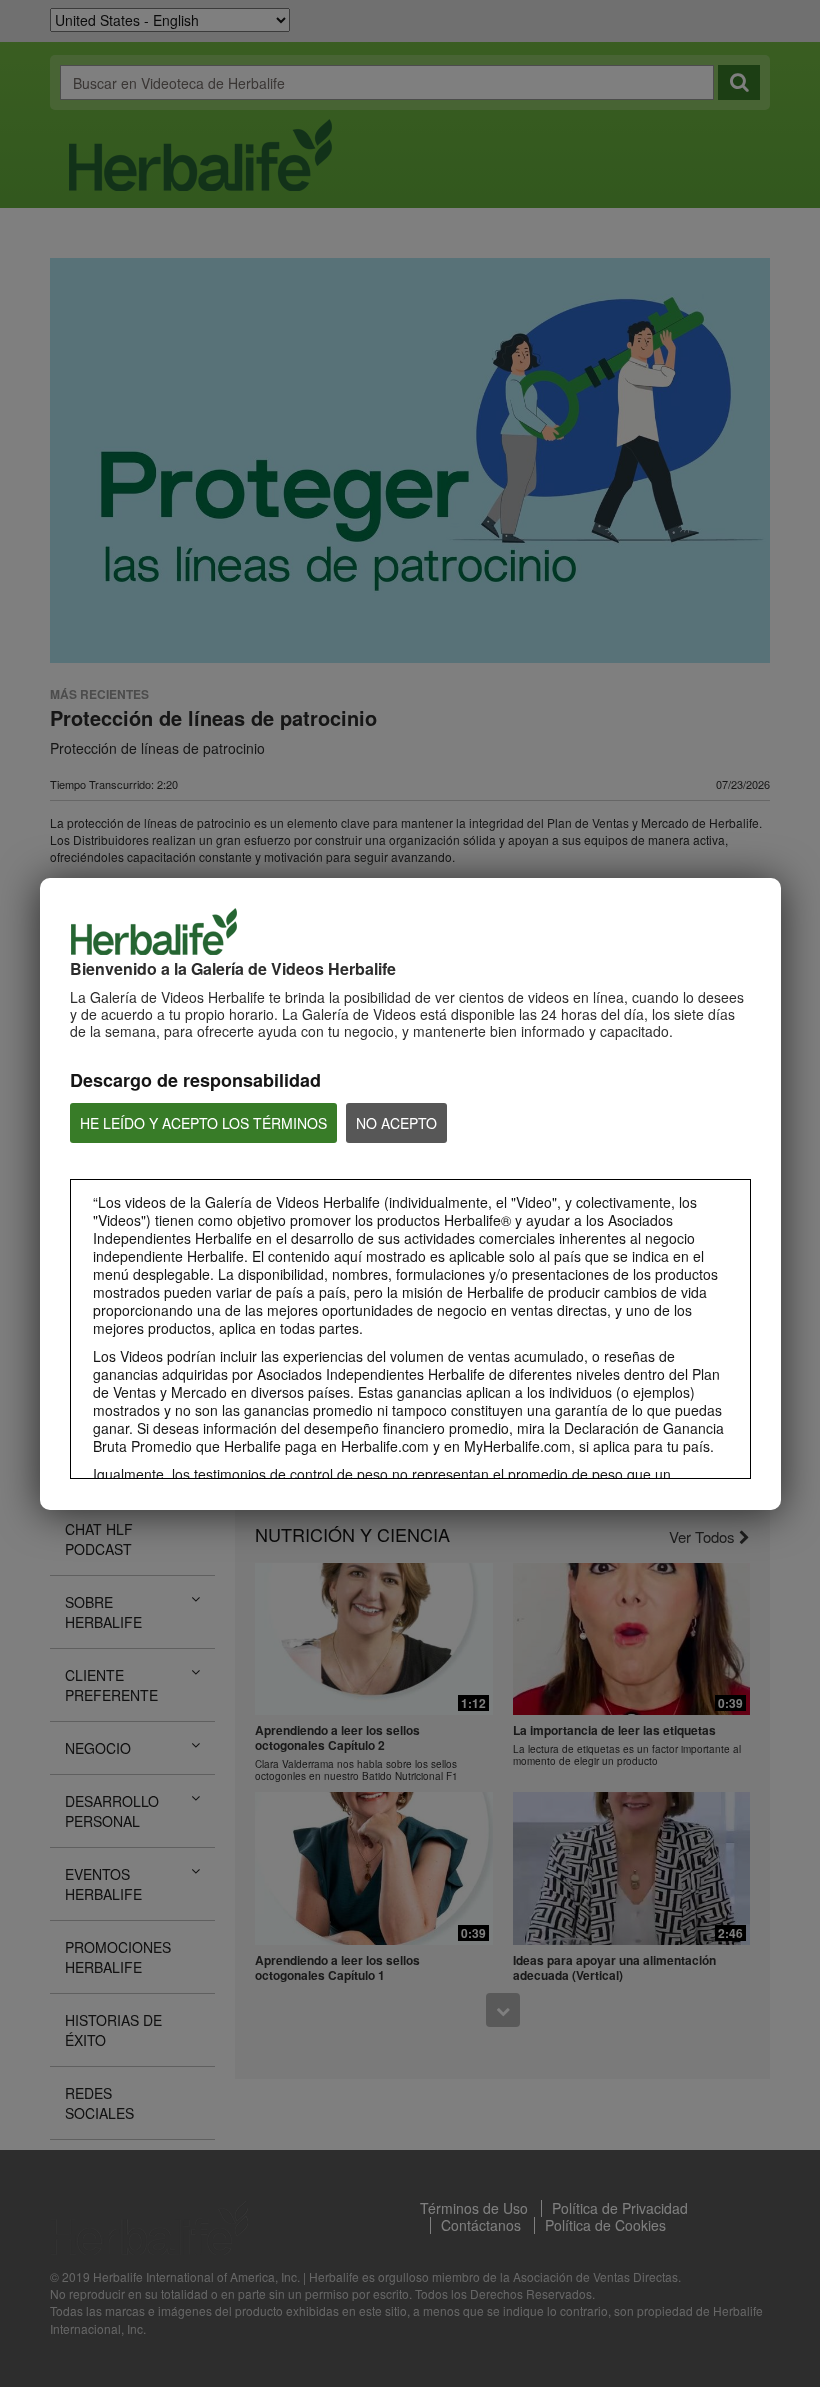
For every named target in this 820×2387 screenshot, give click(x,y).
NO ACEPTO (396, 1123)
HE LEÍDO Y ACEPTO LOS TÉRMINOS (203, 1123)
